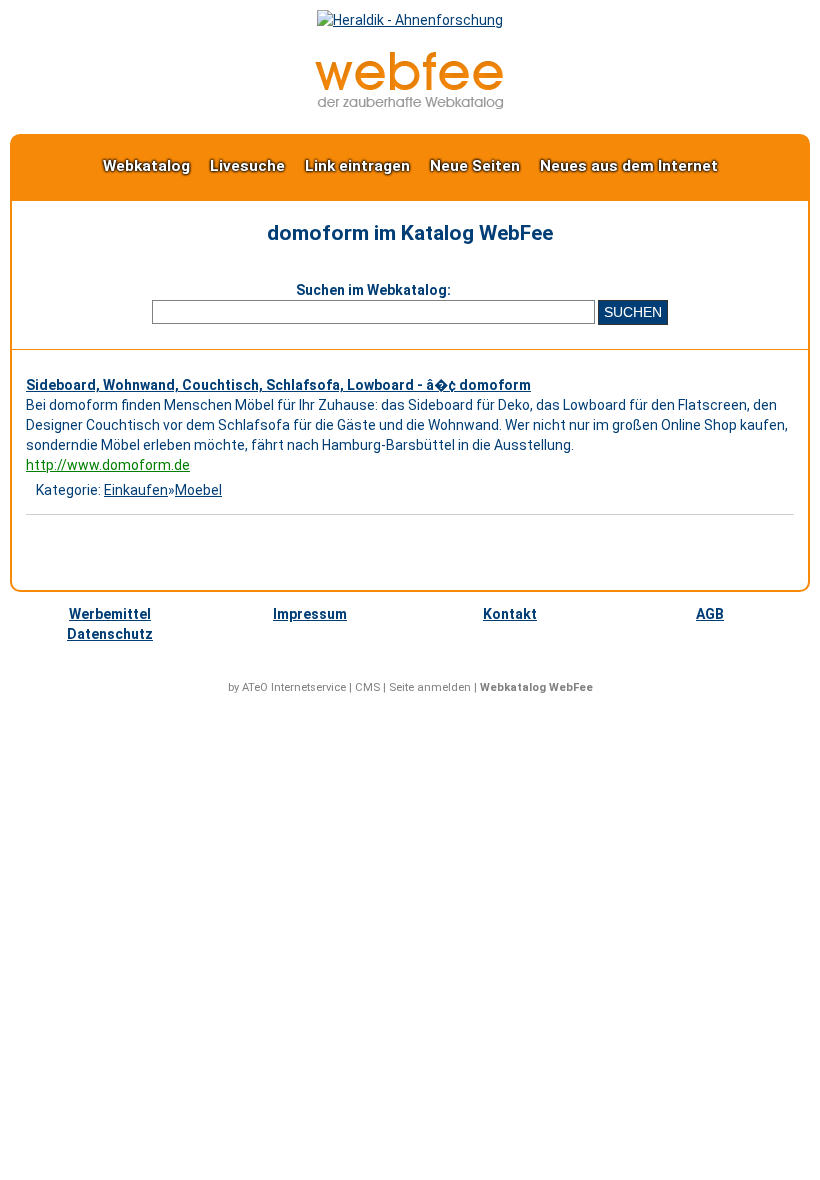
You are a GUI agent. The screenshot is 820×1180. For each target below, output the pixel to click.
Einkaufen (136, 490)
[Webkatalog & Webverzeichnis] (410, 104)
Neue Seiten (475, 166)
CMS (367, 687)
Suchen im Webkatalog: (373, 290)
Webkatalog (146, 166)
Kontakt (510, 614)
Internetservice (308, 687)
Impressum (310, 614)
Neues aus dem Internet (629, 166)
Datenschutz (110, 634)
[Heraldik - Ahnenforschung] (410, 20)
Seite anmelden (430, 687)
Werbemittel (110, 614)
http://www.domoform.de (108, 465)
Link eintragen (357, 166)
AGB (710, 614)
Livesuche (247, 166)
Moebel (198, 490)
